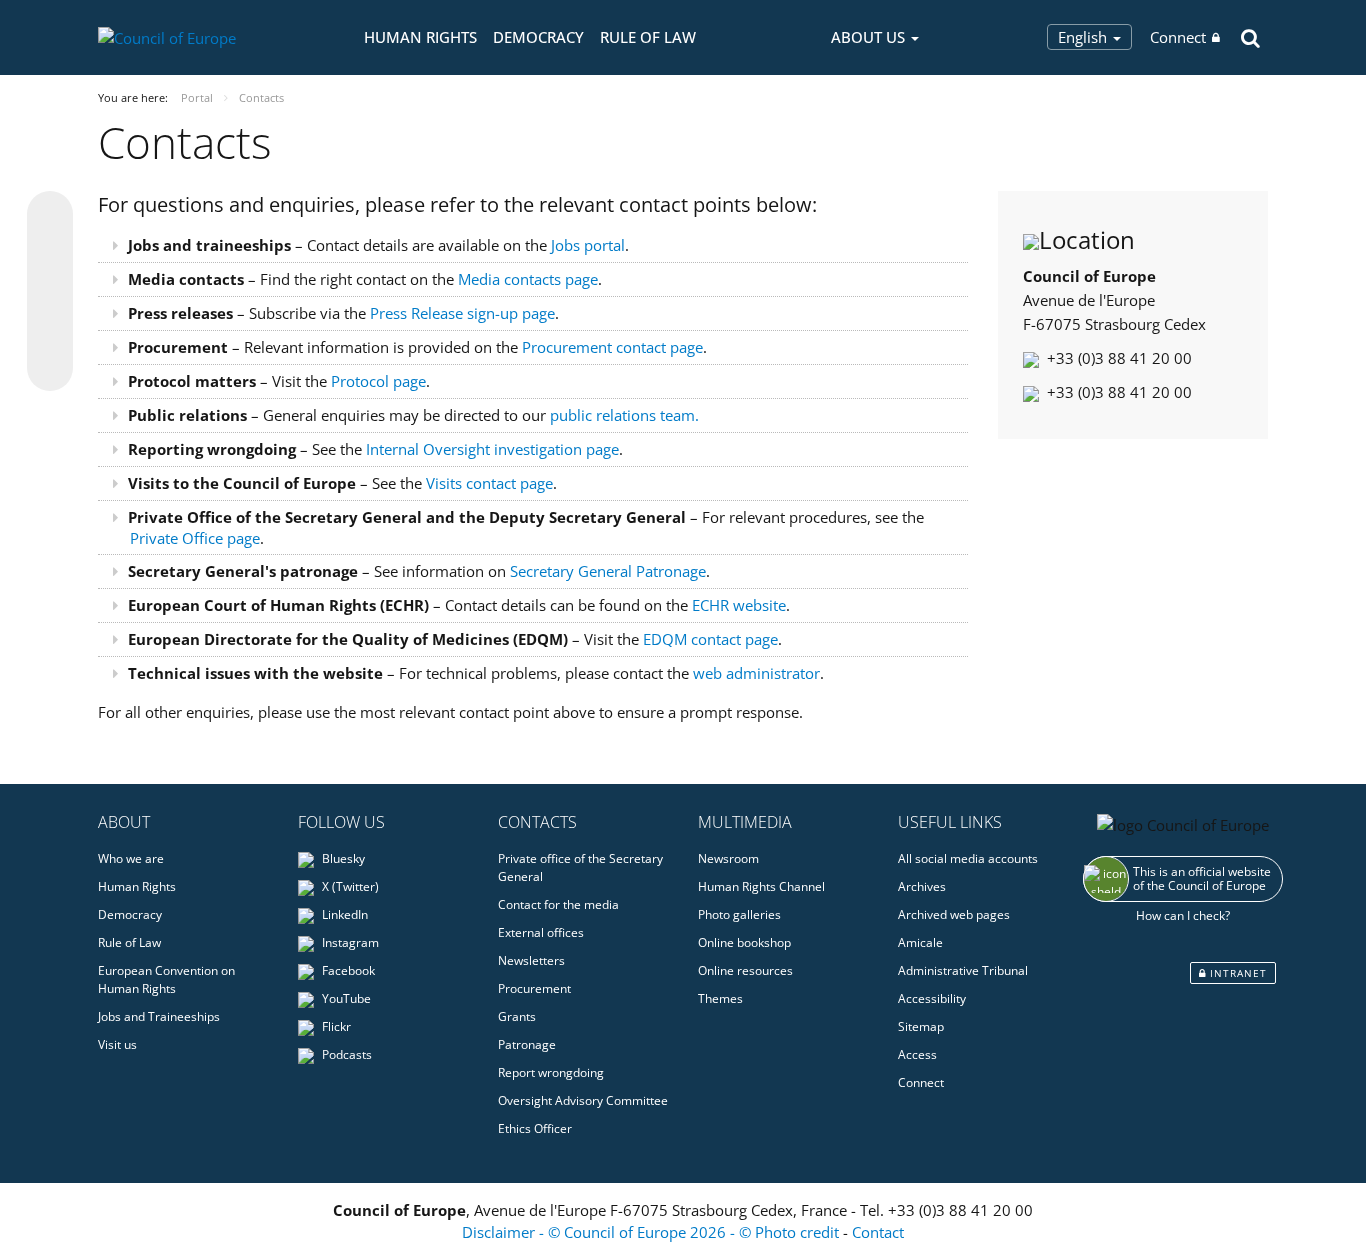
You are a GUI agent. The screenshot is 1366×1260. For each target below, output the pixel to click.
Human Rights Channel (761, 886)
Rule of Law (648, 37)
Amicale (920, 942)
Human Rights (420, 37)
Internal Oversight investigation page (492, 449)
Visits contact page (489, 483)
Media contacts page (528, 279)
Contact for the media (558, 904)
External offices (541, 932)
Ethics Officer (535, 1128)
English (1084, 37)
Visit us (117, 1044)
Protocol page (378, 381)
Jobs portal (588, 245)
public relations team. (624, 415)
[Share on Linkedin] (50, 330)
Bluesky (342, 858)
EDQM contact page (710, 639)
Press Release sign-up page (462, 313)
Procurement (534, 988)
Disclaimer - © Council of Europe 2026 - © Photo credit (652, 1232)
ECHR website (739, 605)
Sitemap (921, 1026)
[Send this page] (50, 368)
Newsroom (728, 858)
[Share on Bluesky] (50, 216)
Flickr (335, 1026)
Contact (878, 1232)
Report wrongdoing (551, 1072)
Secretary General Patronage (608, 571)
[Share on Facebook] (50, 292)
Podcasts (345, 1054)
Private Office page (195, 538)
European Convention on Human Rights (166, 979)
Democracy (538, 37)
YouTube (345, 998)
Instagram (349, 942)
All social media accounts (968, 858)
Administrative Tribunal (963, 970)
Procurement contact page (612, 347)
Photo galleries (739, 914)
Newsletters (531, 960)
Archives (922, 886)
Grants (517, 1016)
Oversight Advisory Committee (583, 1100)
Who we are (131, 858)
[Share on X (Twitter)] (50, 254)
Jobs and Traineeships (159, 1016)
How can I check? (1183, 915)
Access (917, 1054)
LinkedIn (343, 914)
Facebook (347, 970)
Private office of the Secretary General (580, 867)
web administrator (756, 673)
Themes (720, 998)
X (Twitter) (349, 886)
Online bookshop (744, 942)
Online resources (745, 970)
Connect (1178, 37)
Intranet (1236, 973)
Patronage (527, 1044)
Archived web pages (954, 914)
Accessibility (932, 998)
